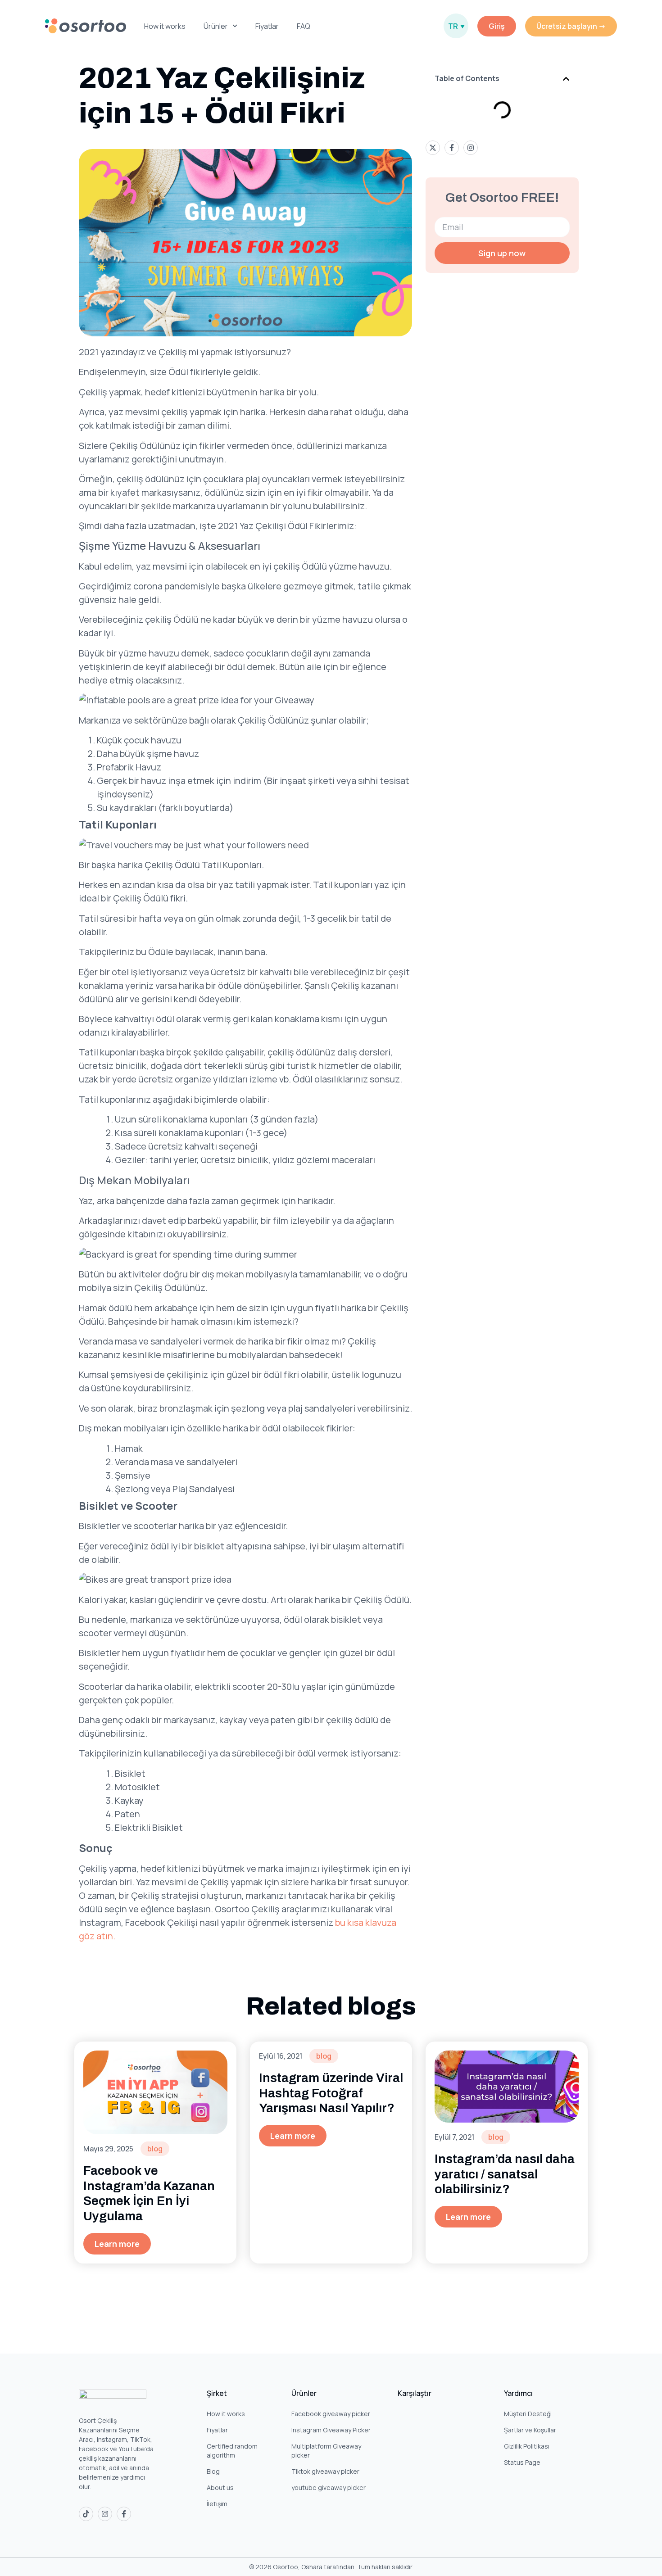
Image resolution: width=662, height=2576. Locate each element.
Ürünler (216, 26)
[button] (566, 79)
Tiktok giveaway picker (325, 2471)
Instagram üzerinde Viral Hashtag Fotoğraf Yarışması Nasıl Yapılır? (331, 2093)
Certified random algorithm (232, 2451)
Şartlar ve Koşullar (530, 2430)
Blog (213, 2471)
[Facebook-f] (124, 2514)
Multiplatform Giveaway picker (326, 2451)
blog (155, 2149)
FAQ (304, 26)
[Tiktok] (86, 2514)
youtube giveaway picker (329, 2488)
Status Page (522, 2462)
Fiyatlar (267, 26)
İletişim (217, 2504)
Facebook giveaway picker (331, 2414)
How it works (165, 26)
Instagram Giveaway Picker (331, 2430)
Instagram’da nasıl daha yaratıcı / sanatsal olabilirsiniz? (505, 2174)
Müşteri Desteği (528, 2414)
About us (220, 2488)
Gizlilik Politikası (527, 2446)
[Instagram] (105, 2514)
